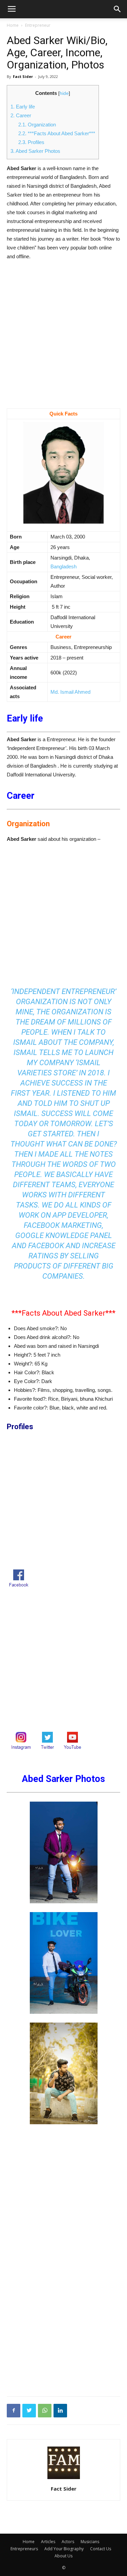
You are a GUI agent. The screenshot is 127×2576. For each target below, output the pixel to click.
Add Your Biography (64, 2549)
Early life (23, 107)
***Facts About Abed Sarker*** (57, 133)
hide (64, 93)
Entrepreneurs (24, 2549)
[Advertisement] (63, 342)
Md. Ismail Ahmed (70, 692)
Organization (37, 125)
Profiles (31, 142)
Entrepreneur (38, 25)
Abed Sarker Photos (35, 151)
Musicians (90, 2542)
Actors (68, 2542)
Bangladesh (63, 566)
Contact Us (101, 2549)
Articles (48, 2542)
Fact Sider (23, 76)
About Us (63, 2556)
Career (21, 115)
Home (13, 25)
